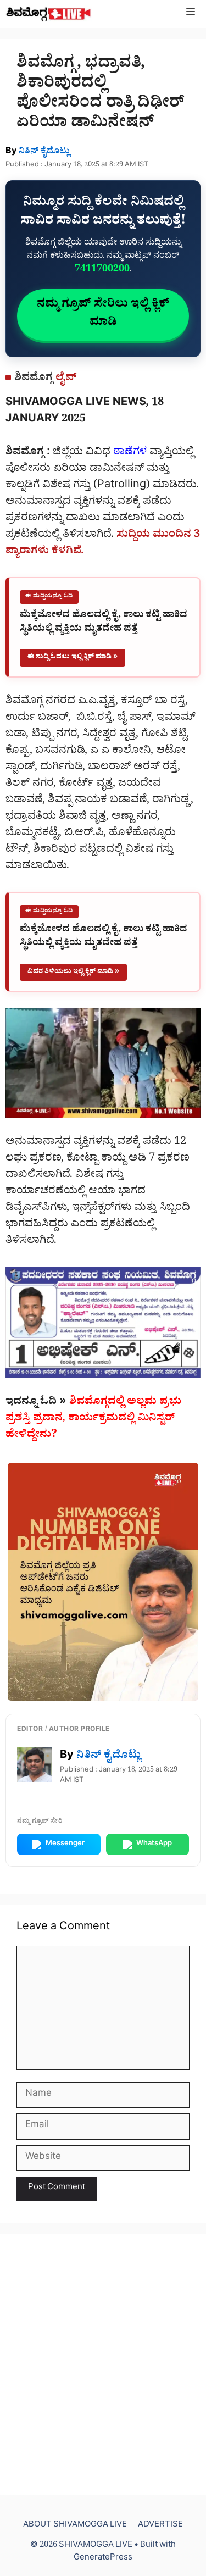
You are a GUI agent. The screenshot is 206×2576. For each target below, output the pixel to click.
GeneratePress (103, 2559)
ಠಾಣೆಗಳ (130, 453)
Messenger (65, 1844)
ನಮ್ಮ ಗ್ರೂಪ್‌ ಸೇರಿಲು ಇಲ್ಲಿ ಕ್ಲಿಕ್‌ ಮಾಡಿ (103, 315)
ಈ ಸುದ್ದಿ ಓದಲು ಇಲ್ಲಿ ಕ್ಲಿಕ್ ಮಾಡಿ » (73, 657)
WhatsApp (154, 1844)
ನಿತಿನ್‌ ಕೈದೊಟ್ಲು (44, 152)
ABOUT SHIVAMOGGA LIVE (75, 2526)
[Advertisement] (103, 2365)
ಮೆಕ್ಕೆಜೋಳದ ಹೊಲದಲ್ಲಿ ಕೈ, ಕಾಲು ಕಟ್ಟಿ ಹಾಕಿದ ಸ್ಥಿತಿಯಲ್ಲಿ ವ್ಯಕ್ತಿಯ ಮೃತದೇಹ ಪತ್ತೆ (104, 623)
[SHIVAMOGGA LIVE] (49, 14)
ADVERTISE (160, 2526)
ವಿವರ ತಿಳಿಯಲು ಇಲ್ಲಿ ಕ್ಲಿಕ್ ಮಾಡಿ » (73, 972)
